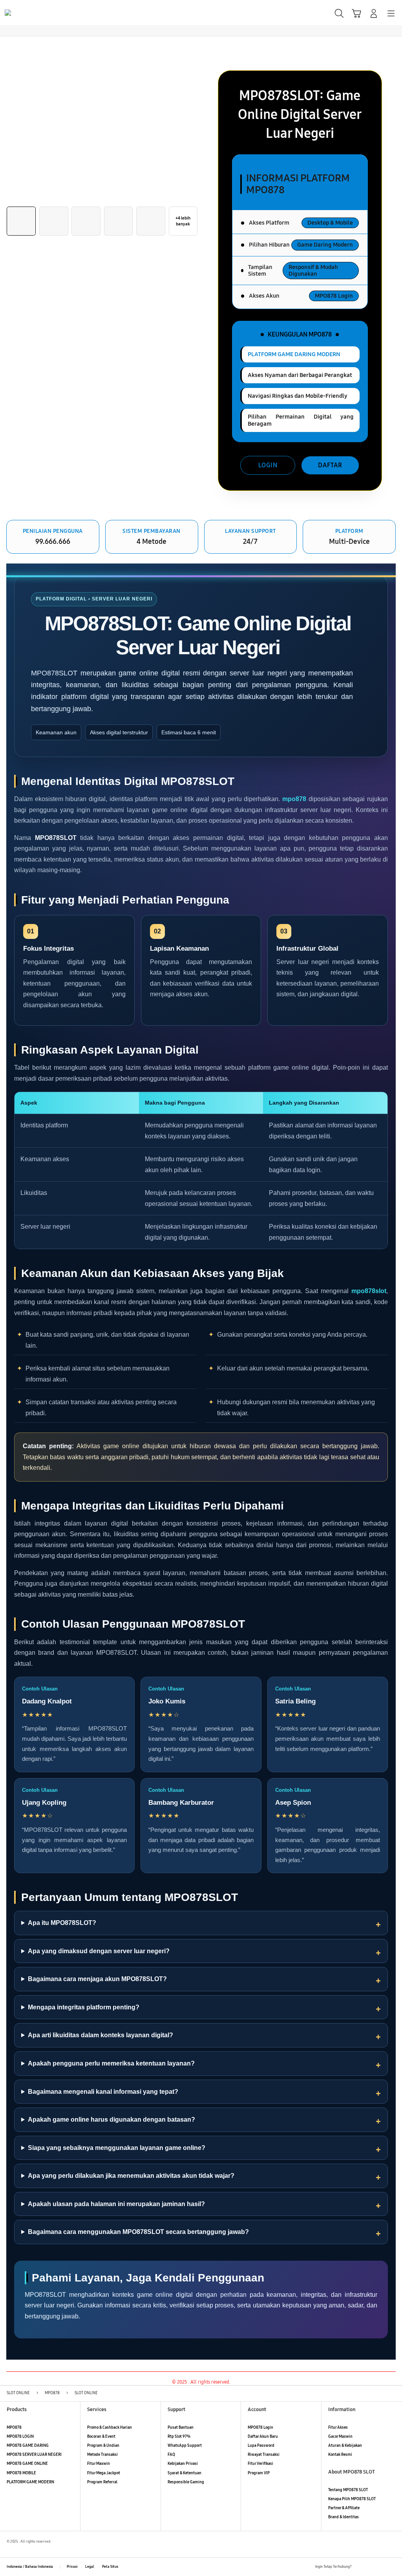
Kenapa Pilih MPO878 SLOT (352, 2499)
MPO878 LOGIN (20, 2437)
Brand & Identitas (344, 2517)
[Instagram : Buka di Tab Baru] (381, 2567)
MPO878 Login (260, 2428)
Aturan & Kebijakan (345, 2446)
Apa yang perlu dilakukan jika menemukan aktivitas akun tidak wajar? (131, 2176)
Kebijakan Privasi (183, 2464)
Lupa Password (261, 2446)
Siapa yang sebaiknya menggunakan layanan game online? (117, 2148)
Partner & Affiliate (344, 2508)
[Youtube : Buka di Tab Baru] (392, 2567)
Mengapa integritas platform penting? (84, 2007)
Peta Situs (110, 2567)
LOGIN (268, 465)
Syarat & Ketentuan (185, 2473)
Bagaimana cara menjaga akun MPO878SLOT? (97, 1979)
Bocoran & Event (101, 2437)
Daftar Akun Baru (263, 2437)
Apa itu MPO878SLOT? (62, 1923)
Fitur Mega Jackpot (104, 2473)
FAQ (171, 2455)
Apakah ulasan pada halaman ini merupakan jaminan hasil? (116, 2204)
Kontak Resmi (340, 2455)
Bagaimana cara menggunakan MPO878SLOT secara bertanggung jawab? (138, 2232)
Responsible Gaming (186, 2482)
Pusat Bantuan (181, 2428)
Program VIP (259, 2473)
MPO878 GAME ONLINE (27, 2464)
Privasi (72, 2567)
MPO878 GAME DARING (28, 2446)
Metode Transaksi (102, 2455)
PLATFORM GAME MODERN (30, 2482)
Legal (90, 2567)
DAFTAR (330, 465)
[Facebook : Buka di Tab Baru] (359, 2567)
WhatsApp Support (185, 2446)
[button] (356, 13)
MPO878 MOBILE (21, 2473)
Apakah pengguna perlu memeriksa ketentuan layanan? (111, 2063)
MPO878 (14, 2428)
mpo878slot (369, 1291)
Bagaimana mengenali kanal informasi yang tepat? (103, 2092)
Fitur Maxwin (99, 2464)
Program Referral (102, 2482)
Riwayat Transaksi (264, 2455)
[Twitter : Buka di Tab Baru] (370, 2567)
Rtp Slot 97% (179, 2437)
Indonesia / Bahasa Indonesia (30, 2567)
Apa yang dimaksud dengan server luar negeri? (99, 1951)
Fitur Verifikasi (260, 2464)
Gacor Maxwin (340, 2437)
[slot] (24, 13)
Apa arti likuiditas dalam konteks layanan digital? (100, 2035)
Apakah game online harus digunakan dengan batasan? (111, 2120)
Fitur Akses (338, 2428)
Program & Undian (103, 2446)
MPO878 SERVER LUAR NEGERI (34, 2455)
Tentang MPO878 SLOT (348, 2490)
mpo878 (294, 799)
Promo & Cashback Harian (110, 2428)
